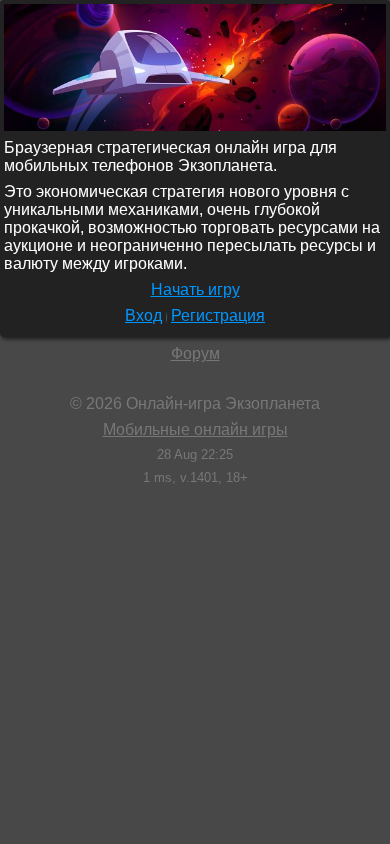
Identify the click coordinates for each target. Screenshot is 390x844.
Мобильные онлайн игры (195, 429)
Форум (195, 353)
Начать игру (195, 289)
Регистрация (218, 315)
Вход (143, 315)
